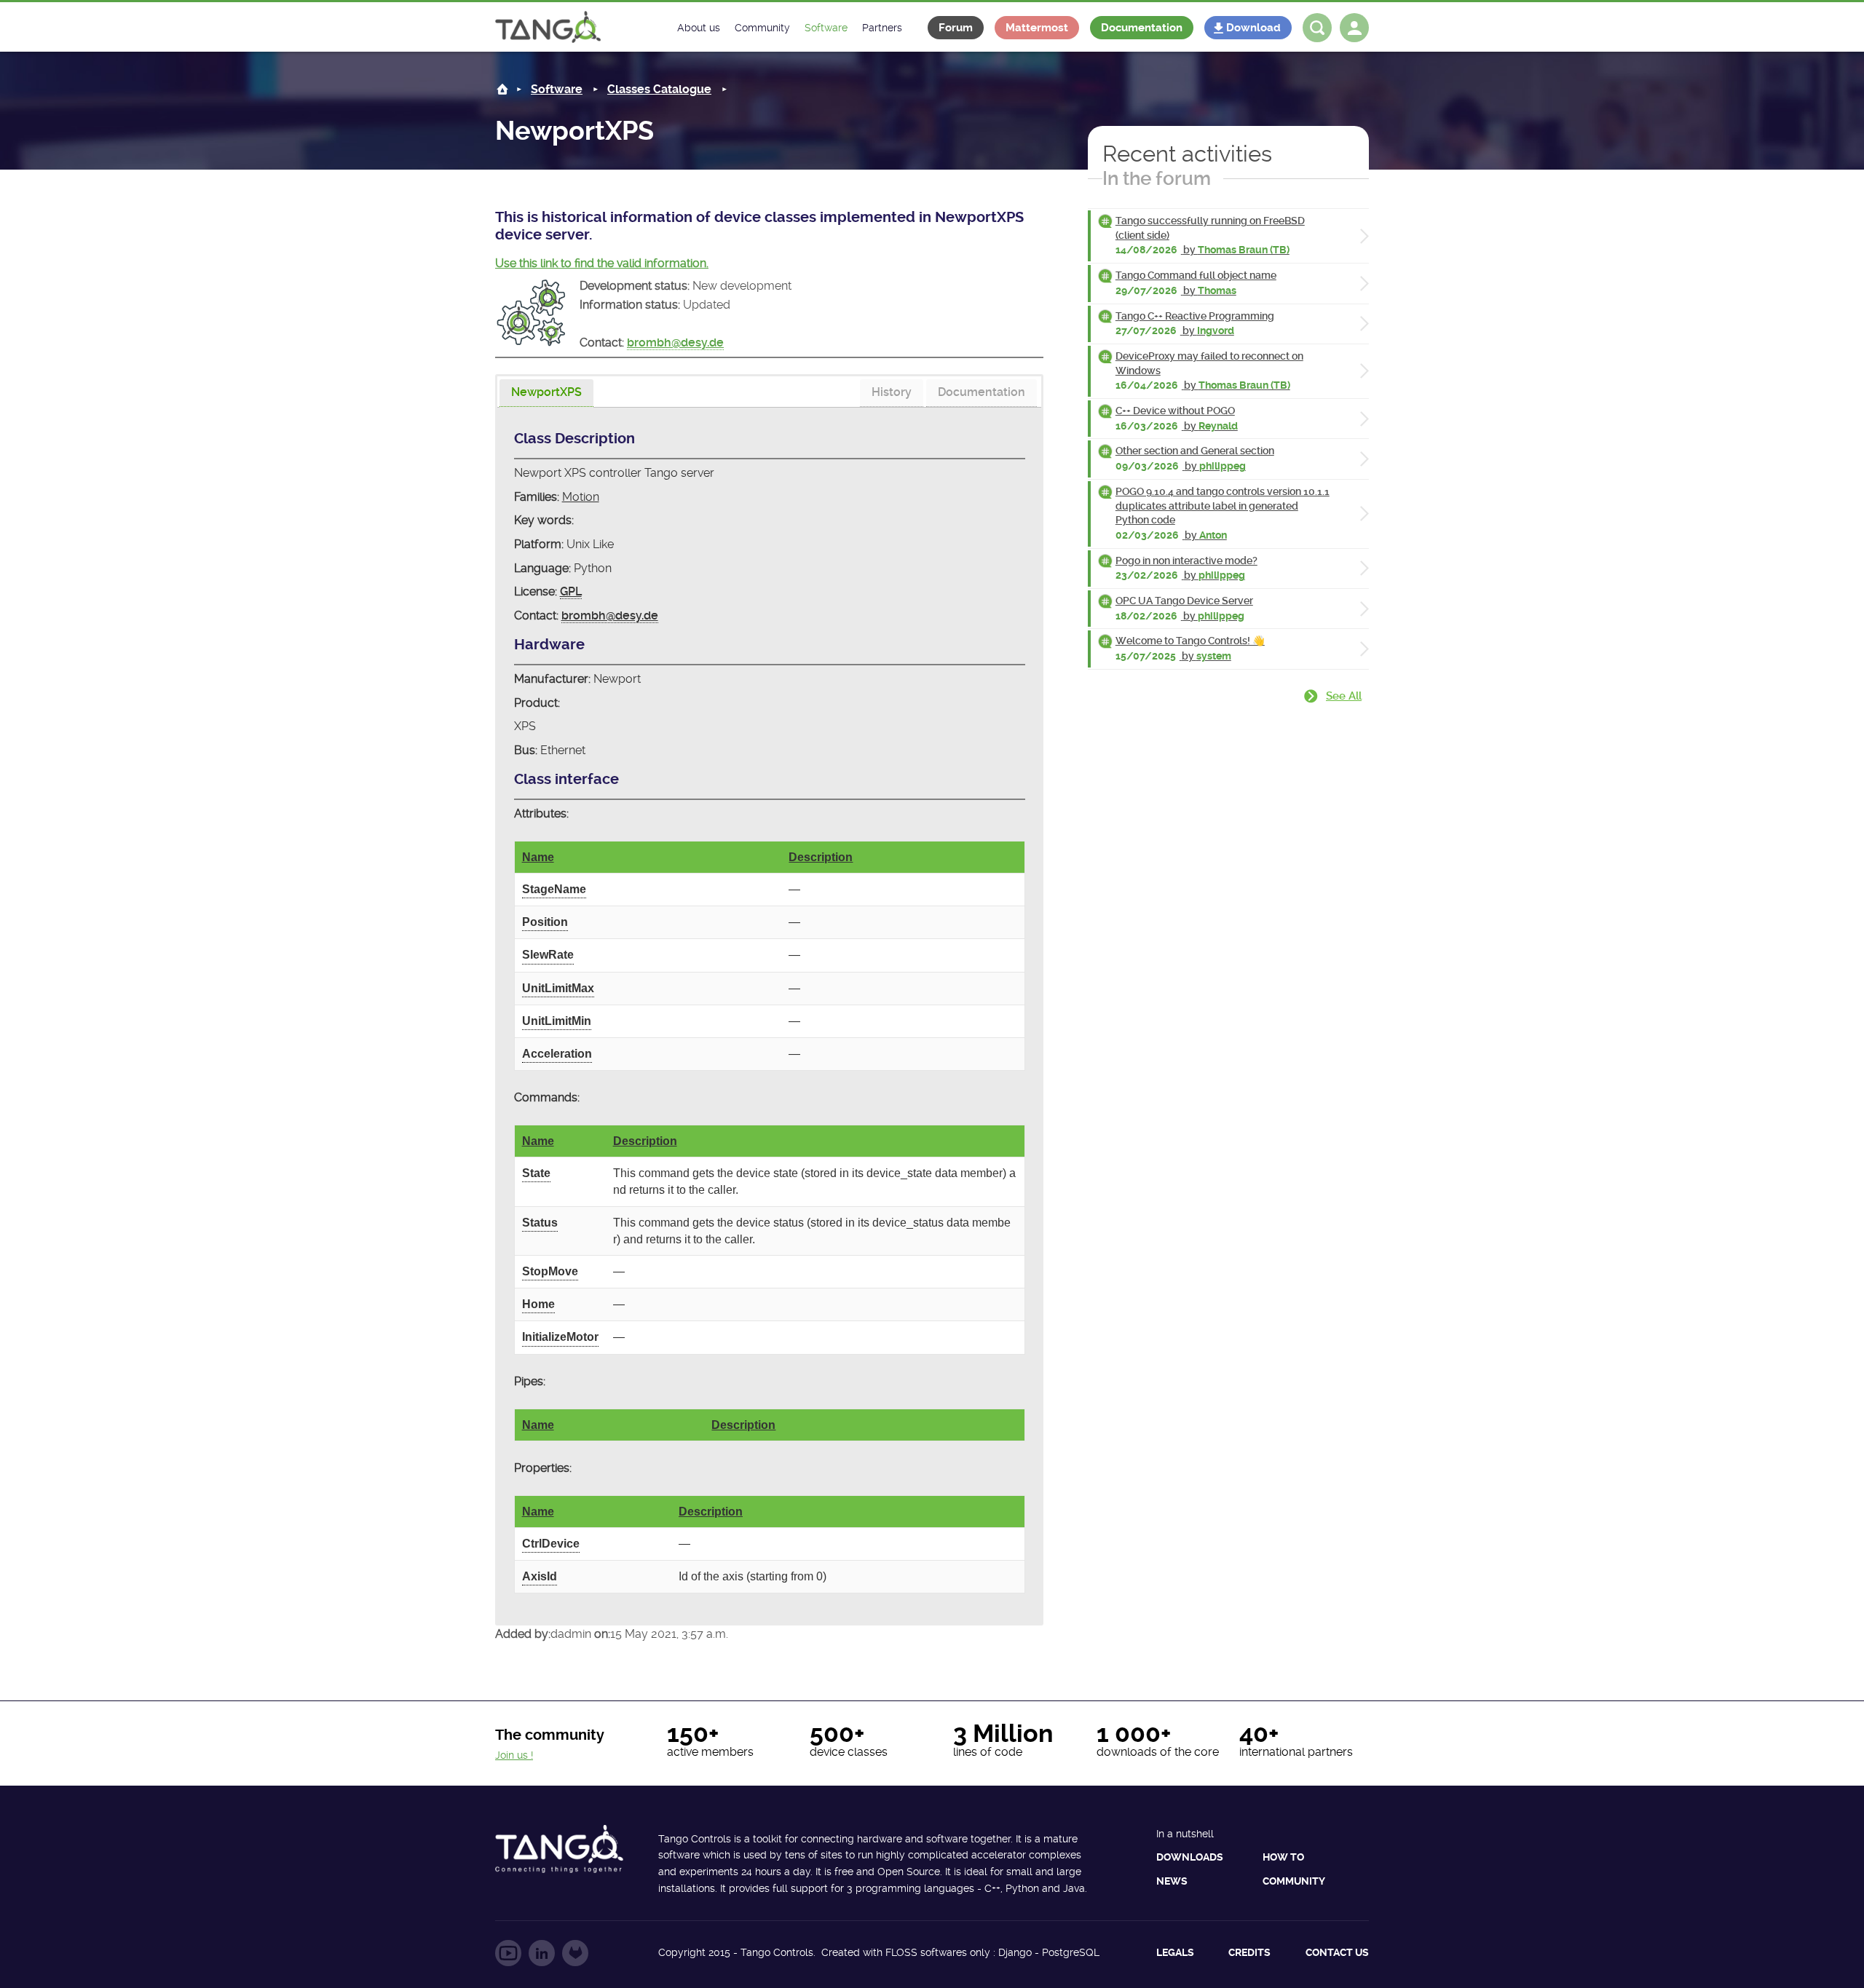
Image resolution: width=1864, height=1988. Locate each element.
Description (821, 857)
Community (1294, 1881)
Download (1253, 28)
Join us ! (514, 1755)
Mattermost (1037, 28)
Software (557, 89)
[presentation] (546, 393)
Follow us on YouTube (508, 1953)
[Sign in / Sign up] (1354, 28)
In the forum (1157, 178)
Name (538, 857)
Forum (956, 28)
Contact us (1337, 1952)
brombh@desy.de (675, 342)
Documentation (1142, 28)
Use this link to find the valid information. (602, 263)
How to (1283, 1857)
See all (1344, 696)
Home (502, 89)
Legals (1175, 1952)
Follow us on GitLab (575, 1953)
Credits (1249, 1952)
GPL (571, 591)
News (1172, 1881)
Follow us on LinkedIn (542, 1953)
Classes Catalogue (659, 89)
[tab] (546, 393)
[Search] (1317, 28)
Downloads (1190, 1857)
